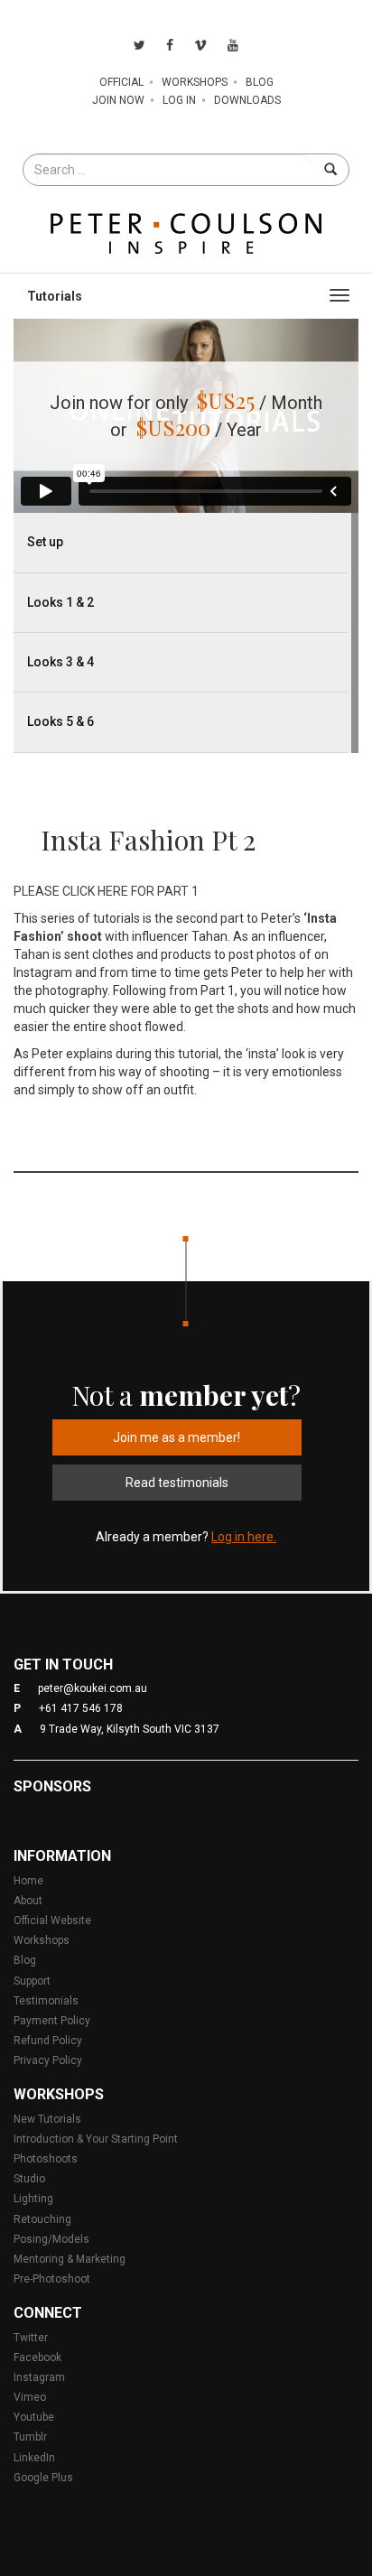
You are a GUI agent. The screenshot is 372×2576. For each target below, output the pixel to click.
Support (32, 1981)
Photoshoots (46, 2159)
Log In (179, 100)
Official (121, 82)
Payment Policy (52, 2021)
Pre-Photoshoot (52, 2279)
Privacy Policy (48, 2060)
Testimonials (46, 2001)
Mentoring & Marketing (70, 2259)
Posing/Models (51, 2239)
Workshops (195, 82)
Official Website (52, 1920)
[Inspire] (186, 232)
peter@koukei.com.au (93, 1688)
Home (28, 1881)
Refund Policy (48, 2041)
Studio (29, 2179)
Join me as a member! (177, 1437)
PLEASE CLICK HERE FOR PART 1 (107, 891)
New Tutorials (47, 2119)
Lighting (33, 2199)
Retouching (42, 2219)
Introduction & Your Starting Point (96, 2139)
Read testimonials (177, 1483)
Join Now (118, 100)
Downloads (247, 100)
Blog (260, 82)
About (28, 1901)
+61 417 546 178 (81, 1708)
